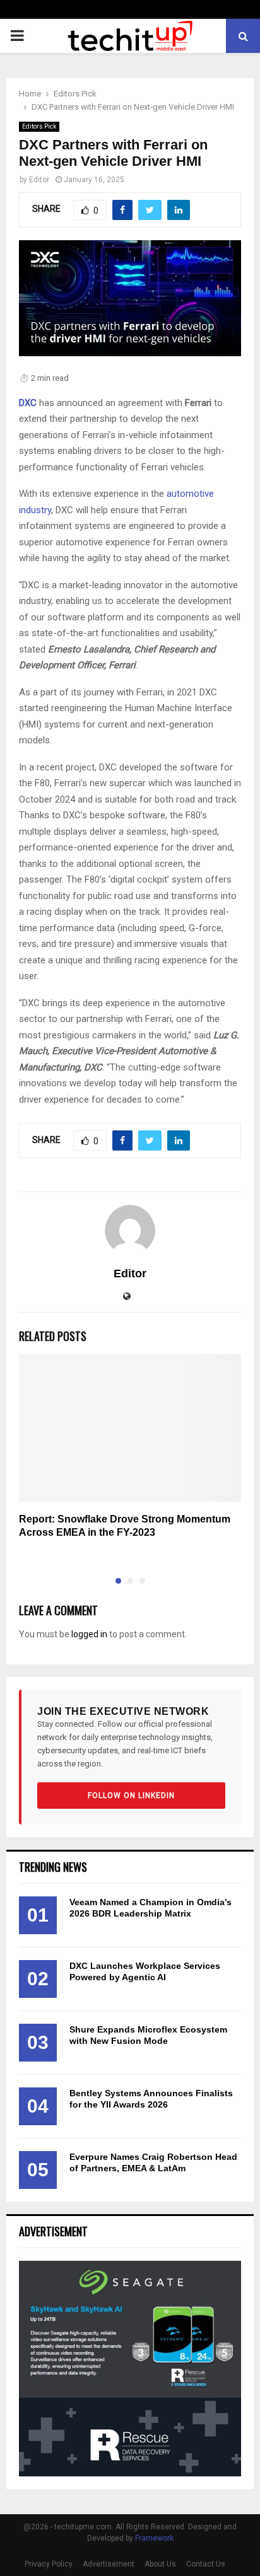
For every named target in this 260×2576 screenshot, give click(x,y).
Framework (154, 2538)
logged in (89, 1634)
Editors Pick (39, 126)
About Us (160, 2564)
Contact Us (206, 2564)
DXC (28, 403)
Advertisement (109, 2564)
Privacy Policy (49, 2564)
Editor (39, 180)
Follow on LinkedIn (131, 1796)
